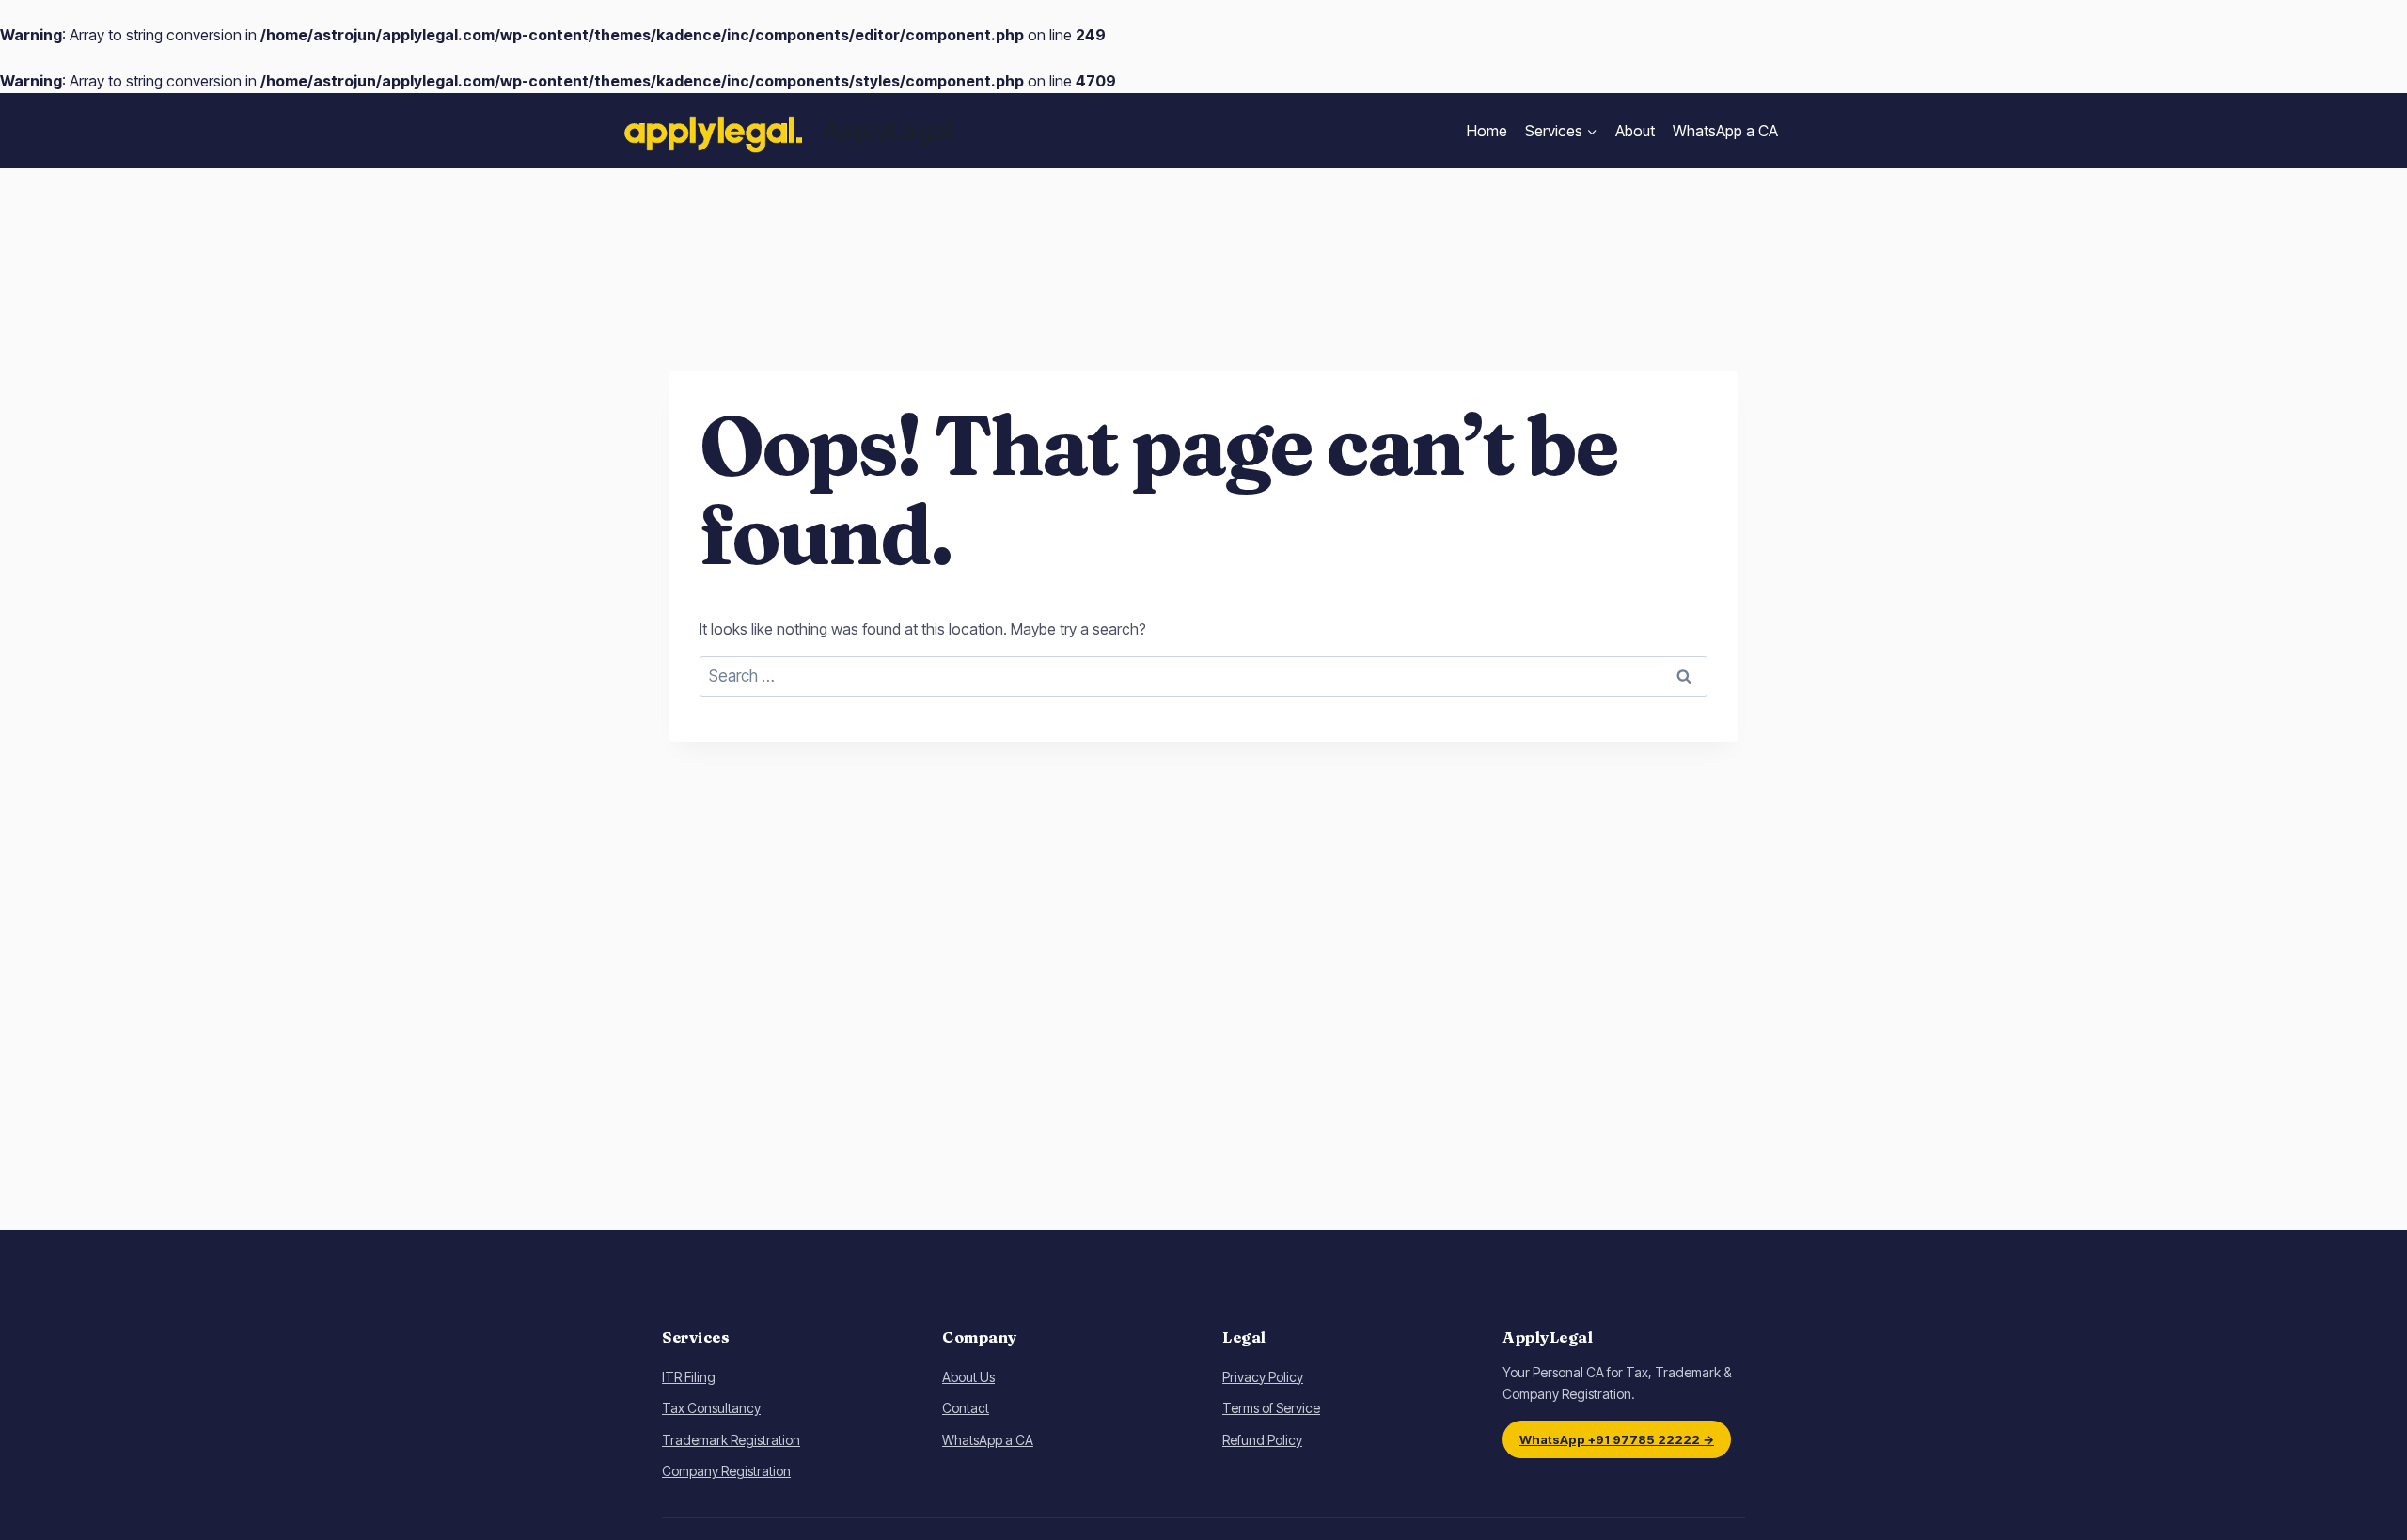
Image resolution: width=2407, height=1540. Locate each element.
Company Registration (726, 1471)
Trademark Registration (731, 1440)
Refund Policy (1262, 1440)
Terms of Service (1271, 1408)
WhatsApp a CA (1725, 131)
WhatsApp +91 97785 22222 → (1617, 1439)
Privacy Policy (1263, 1377)
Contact (966, 1408)
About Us (968, 1377)
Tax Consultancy (711, 1408)
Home (1487, 131)
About (1635, 131)
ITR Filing (689, 1377)
